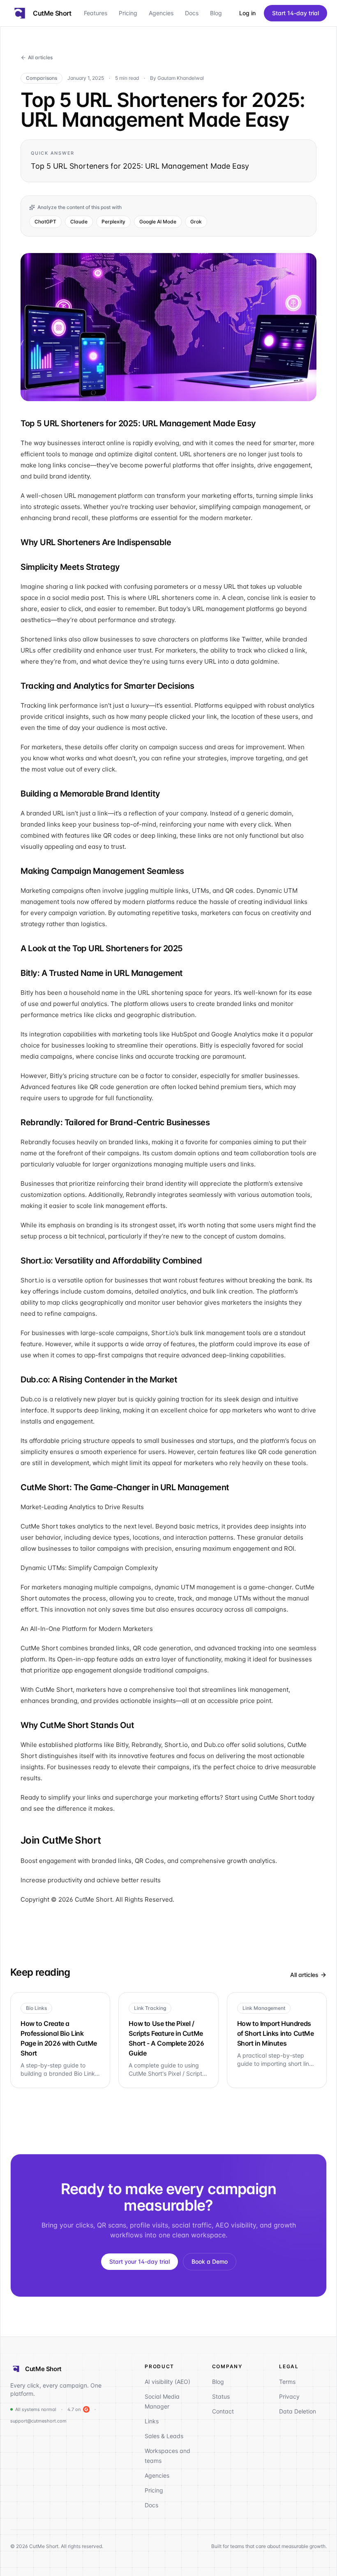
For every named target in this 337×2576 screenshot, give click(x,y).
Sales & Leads (164, 2436)
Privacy (289, 2396)
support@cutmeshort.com (38, 2421)
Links (152, 2421)
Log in (247, 13)
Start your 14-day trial (140, 2261)
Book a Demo (210, 2261)
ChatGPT (45, 222)
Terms (287, 2382)
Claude (79, 222)
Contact (223, 2411)
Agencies (161, 13)
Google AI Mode (158, 222)
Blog (216, 13)
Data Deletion (298, 2411)
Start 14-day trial (295, 13)
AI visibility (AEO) (167, 2382)
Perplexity (113, 222)
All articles (40, 57)
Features (96, 13)
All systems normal (36, 2409)
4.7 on (74, 2409)
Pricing (128, 13)
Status (221, 2396)
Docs (192, 13)
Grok (196, 222)
